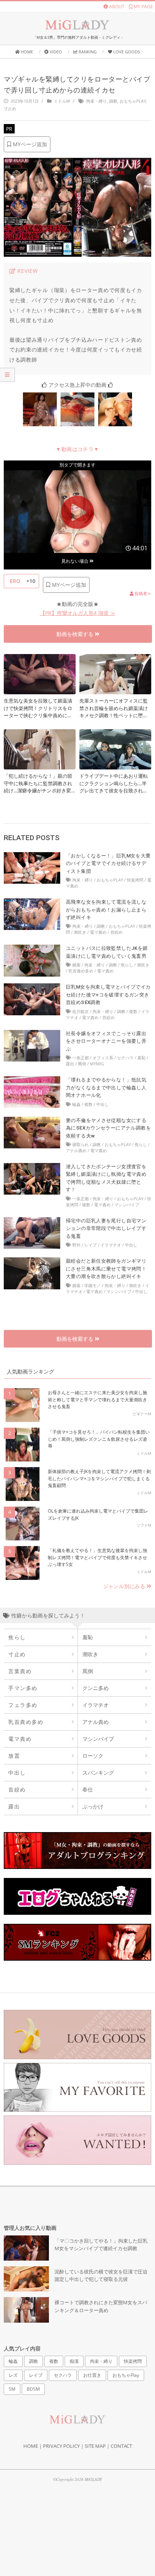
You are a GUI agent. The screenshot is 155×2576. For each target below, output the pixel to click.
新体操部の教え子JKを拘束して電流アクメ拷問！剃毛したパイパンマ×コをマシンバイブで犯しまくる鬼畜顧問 (99, 1478)
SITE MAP (95, 2446)
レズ (13, 2375)
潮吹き (80, 932)
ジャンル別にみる (125, 1586)
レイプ (90, 1245)
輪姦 (76, 1104)
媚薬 (76, 965)
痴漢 (74, 2361)
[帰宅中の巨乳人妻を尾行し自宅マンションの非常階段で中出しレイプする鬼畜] (32, 1221)
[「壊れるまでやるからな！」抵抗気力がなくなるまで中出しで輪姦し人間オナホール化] (32, 1080)
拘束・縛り (96, 101)
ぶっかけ (93, 1806)
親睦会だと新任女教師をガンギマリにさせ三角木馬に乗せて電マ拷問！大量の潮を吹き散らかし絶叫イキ (106, 1269)
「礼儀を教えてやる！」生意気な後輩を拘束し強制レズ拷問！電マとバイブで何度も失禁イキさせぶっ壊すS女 (97, 1557)
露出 (70, 1064)
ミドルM (62, 101)
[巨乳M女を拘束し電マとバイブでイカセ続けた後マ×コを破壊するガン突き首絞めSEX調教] (32, 987)
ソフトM (144, 1525)
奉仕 (88, 1789)
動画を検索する (76, 634)
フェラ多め (23, 1705)
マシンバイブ (127, 1205)
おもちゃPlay (133, 101)
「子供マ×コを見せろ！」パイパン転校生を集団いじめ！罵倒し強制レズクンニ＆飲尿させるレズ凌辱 (99, 1439)
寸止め (10, 108)
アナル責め (76, 1150)
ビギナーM (142, 1414)
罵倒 (82, 1064)
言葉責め (20, 1671)
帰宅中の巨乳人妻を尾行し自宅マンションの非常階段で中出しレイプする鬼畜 (106, 1228)
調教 (113, 101)
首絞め (116, 932)
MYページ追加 (29, 144)
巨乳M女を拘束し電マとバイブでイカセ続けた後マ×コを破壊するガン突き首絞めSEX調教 (108, 995)
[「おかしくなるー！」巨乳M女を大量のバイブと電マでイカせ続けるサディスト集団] (32, 856)
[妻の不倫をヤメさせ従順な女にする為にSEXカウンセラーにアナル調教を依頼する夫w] (32, 1121)
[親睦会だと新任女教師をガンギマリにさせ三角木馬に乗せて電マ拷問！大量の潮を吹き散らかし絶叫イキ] (32, 1261)
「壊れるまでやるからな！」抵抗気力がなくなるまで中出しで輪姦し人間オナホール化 (106, 1087)
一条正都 (81, 1058)
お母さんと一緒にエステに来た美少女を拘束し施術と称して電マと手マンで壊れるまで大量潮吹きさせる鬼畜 (97, 1399)
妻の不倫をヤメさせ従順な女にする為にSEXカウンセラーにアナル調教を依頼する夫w (108, 1128)
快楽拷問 (135, 880)
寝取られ (81, 1144)
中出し (103, 1104)
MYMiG (97, 1064)
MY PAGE (143, 7)
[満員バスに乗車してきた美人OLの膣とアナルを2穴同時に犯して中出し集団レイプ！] (115, 397)
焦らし (127, 965)
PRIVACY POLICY (61, 2446)
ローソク (93, 1756)
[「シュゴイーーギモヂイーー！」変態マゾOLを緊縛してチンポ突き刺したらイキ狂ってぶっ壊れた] (40, 397)
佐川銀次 (81, 1011)
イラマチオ (111, 1245)
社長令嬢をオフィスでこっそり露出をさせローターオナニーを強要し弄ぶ (106, 1041)
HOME (31, 2446)
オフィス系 (103, 1058)
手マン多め (23, 1688)
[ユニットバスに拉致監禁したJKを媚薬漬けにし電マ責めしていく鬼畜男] (32, 949)
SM (12, 2389)
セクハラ (125, 1058)
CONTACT (121, 2446)
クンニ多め (96, 1688)
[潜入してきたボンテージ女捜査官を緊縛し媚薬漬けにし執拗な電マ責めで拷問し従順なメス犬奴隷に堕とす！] (32, 1167)
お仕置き (92, 2375)
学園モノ (93, 1285)
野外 (76, 1245)
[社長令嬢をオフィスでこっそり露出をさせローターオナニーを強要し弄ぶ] (32, 1034)
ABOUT (116, 7)
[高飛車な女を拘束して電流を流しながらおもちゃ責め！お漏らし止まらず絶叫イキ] (32, 902)
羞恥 (141, 1058)
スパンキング (98, 1773)
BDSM (33, 2389)
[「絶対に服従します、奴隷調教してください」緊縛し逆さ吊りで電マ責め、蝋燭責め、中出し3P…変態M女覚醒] (77, 397)
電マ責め (98, 932)
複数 (133, 1011)
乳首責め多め (81, 971)
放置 (14, 1756)
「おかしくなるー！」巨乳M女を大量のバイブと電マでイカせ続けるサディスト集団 (108, 863)
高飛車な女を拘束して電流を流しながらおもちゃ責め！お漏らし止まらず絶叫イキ (106, 910)
